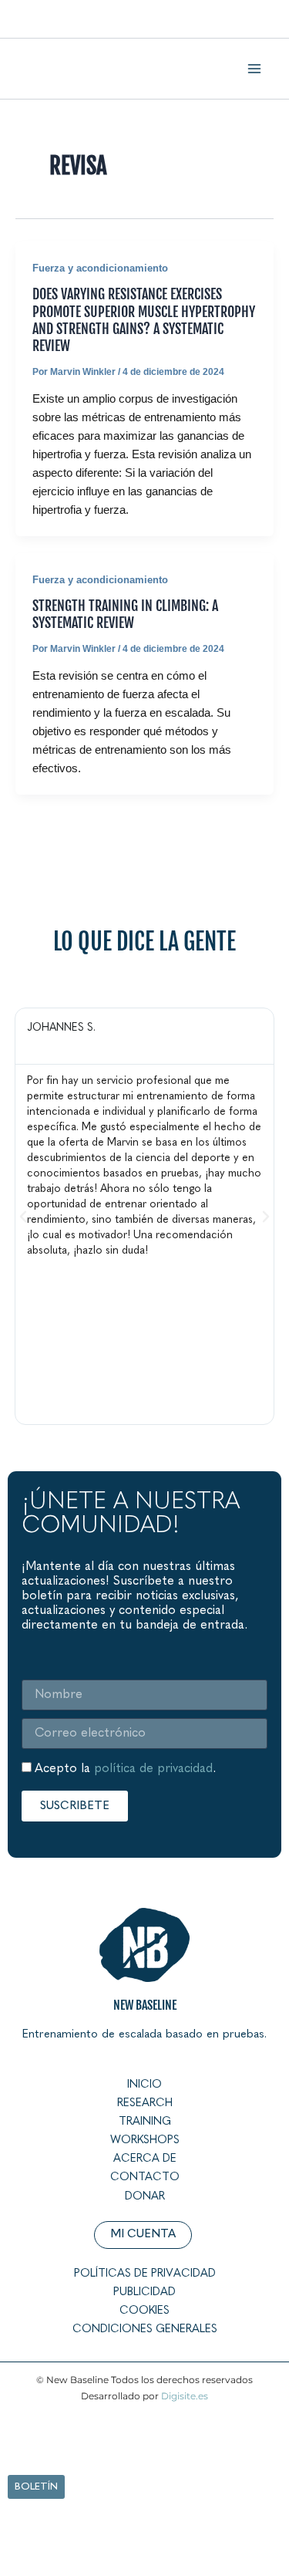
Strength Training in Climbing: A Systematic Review (125, 614)
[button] (23, 1217)
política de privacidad (153, 1769)
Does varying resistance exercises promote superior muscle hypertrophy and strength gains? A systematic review (144, 320)
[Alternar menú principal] (254, 69)
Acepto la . (125, 1769)
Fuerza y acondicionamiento (100, 268)
